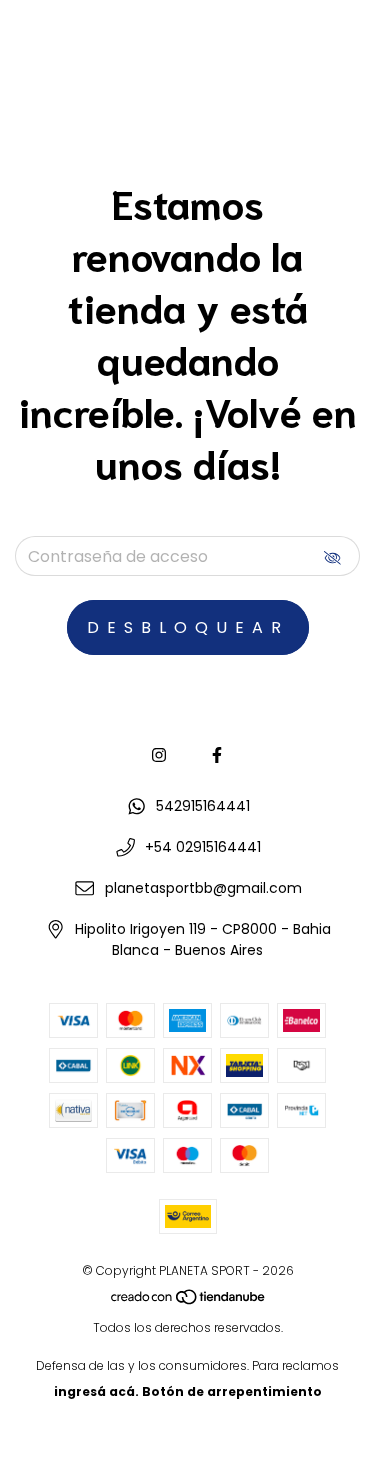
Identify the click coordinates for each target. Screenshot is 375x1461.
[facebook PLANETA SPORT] (217, 755)
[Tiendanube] (189, 1301)
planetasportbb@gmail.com (203, 888)
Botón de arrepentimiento (232, 1391)
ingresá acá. (96, 1391)
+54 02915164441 (203, 847)
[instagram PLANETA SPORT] (159, 755)
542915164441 (203, 806)
